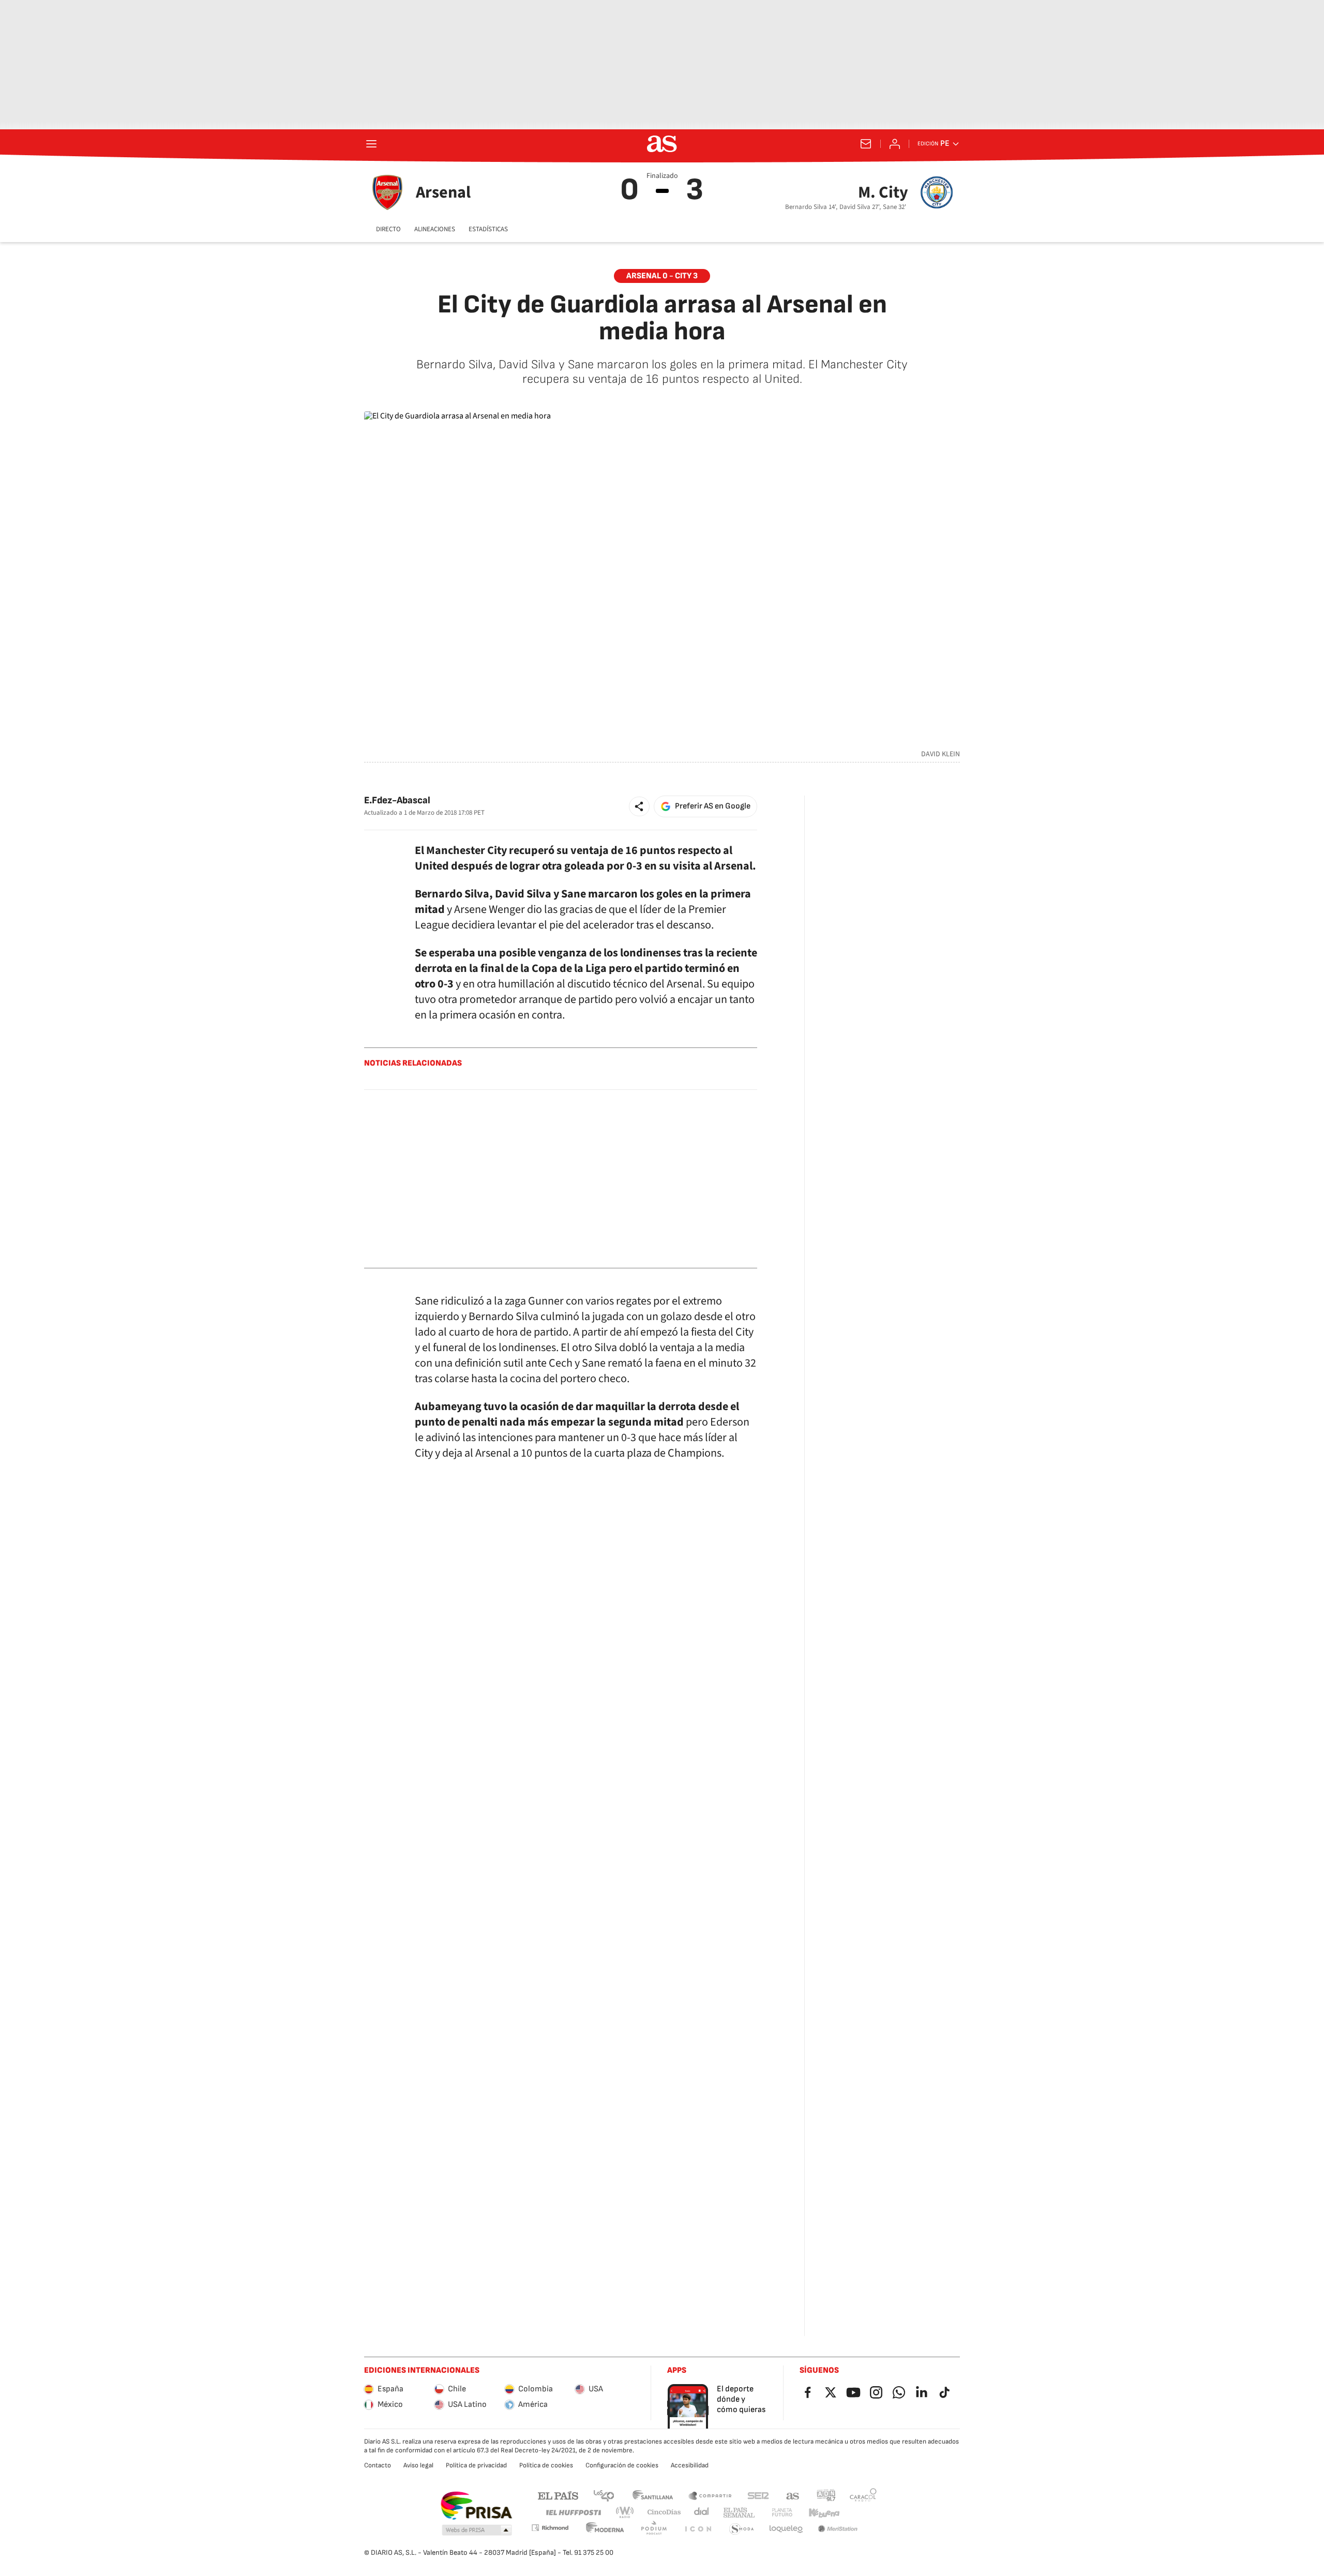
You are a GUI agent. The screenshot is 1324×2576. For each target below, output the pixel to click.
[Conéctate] (895, 144)
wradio (625, 2513)
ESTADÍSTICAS (488, 229)
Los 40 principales (604, 2495)
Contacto (378, 2465)
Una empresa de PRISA (476, 2506)
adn (826, 2495)
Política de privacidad (476, 2465)
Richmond (550, 2528)
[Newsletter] (866, 144)
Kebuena (824, 2513)
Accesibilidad (690, 2465)
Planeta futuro (782, 2513)
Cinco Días (664, 2513)
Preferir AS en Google (713, 806)
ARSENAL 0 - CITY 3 (662, 276)
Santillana (652, 2495)
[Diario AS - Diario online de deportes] (662, 144)
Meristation (838, 2529)
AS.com (793, 2495)
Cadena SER (758, 2495)
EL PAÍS (558, 2495)
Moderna (605, 2529)
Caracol (863, 2495)
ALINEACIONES (435, 229)
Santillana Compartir (710, 2495)
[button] (639, 806)
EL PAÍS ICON (698, 2529)
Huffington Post (573, 2513)
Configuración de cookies (622, 2465)
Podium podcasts (654, 2529)
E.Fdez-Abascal (397, 800)
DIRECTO (388, 229)
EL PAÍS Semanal (739, 2513)
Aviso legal (418, 2465)
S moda (742, 2529)
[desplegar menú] (371, 144)
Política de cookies (546, 2465)
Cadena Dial (702, 2513)
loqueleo (786, 2529)
